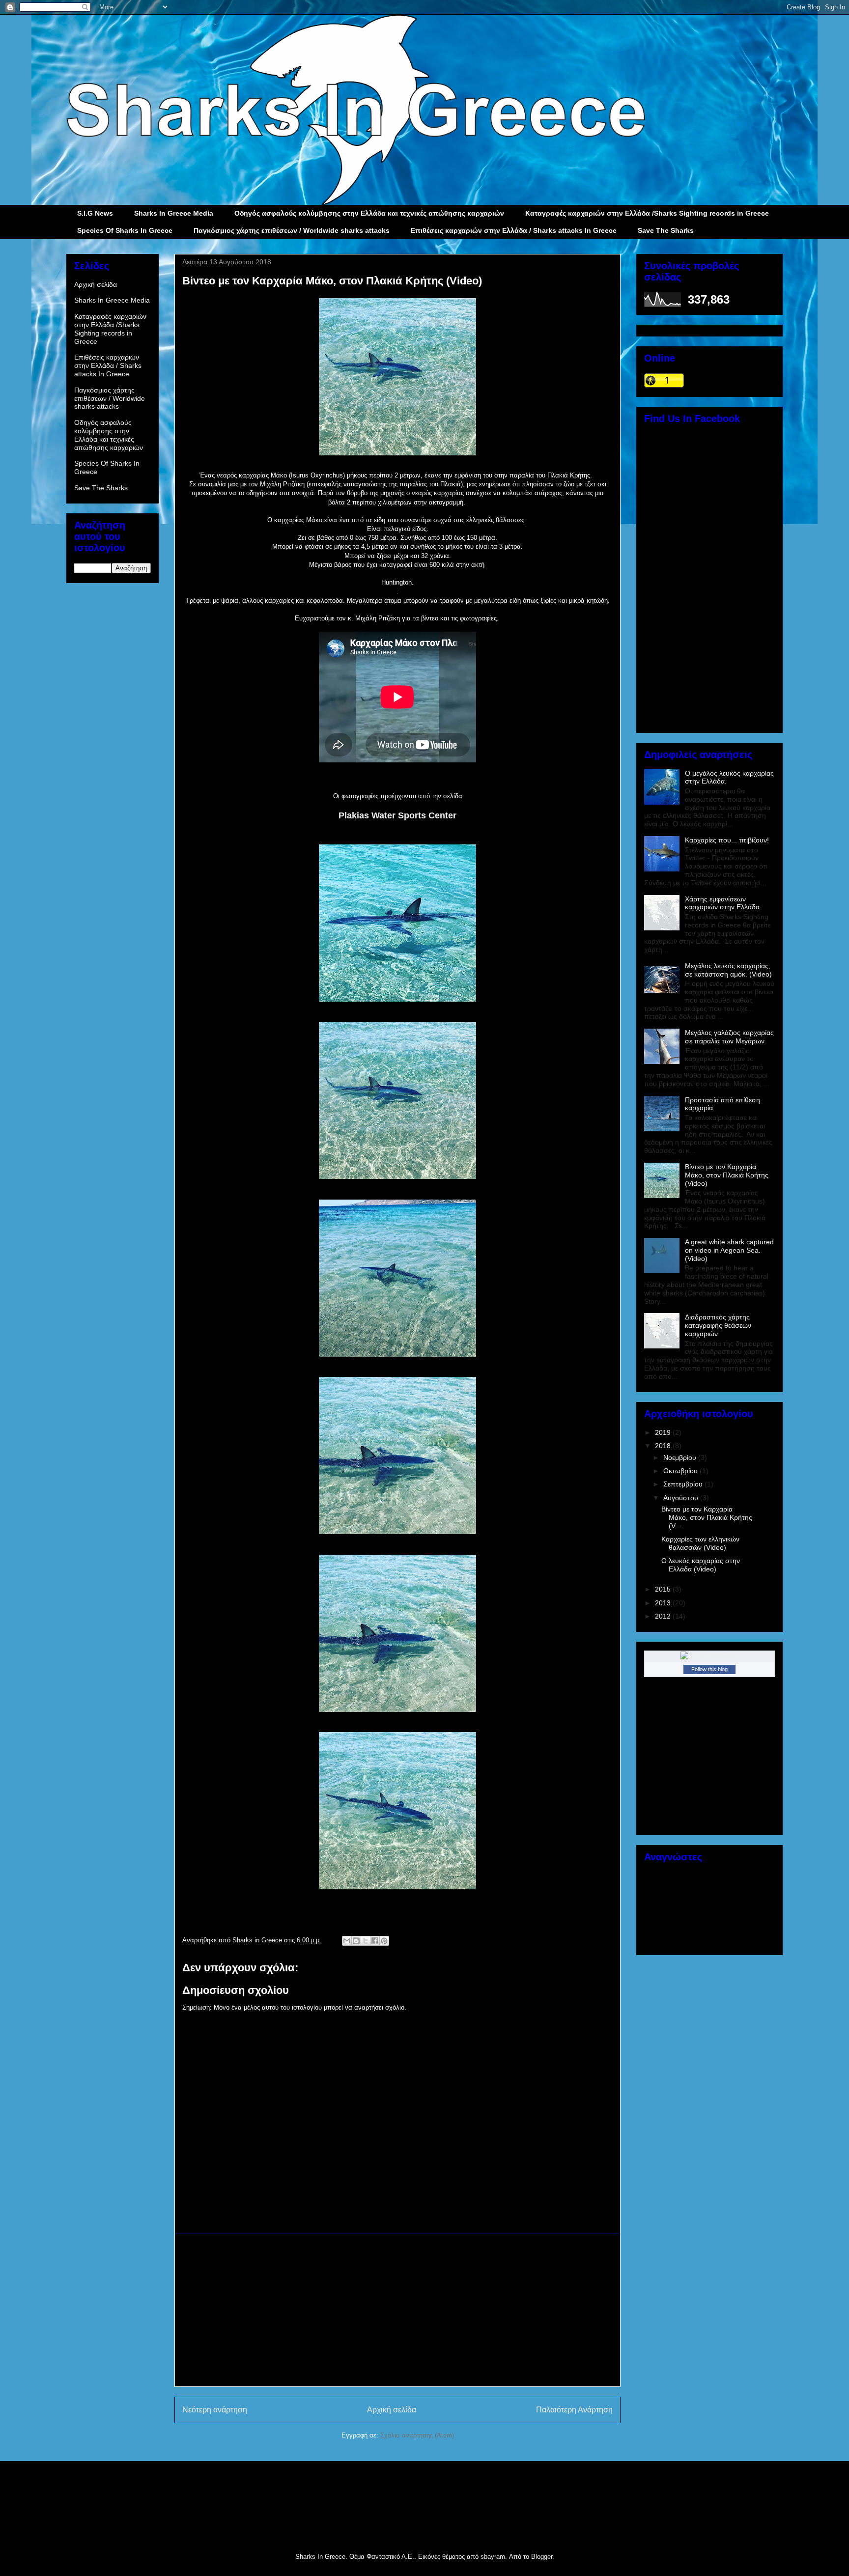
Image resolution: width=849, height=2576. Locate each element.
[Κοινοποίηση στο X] (366, 1941)
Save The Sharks (666, 230)
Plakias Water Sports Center (397, 815)
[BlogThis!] (356, 1941)
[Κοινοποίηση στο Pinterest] (384, 1941)
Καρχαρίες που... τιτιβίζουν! (727, 840)
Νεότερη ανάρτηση (215, 2410)
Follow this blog (709, 1669)
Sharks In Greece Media (174, 213)
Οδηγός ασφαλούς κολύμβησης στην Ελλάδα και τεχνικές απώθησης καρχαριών (369, 213)
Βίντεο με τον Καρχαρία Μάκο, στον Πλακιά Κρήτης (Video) (727, 1175)
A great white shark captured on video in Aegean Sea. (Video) (729, 1250)
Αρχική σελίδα (392, 2410)
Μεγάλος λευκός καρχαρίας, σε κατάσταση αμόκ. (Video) (728, 970)
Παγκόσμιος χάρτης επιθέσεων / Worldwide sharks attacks (292, 230)
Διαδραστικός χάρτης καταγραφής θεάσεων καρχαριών (718, 1325)
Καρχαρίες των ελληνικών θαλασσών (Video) (700, 1543)
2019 (664, 1432)
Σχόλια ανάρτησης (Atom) (417, 2435)
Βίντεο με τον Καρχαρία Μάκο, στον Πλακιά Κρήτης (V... (707, 1517)
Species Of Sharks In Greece (125, 230)
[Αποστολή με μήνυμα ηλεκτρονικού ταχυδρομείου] (347, 1941)
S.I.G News (95, 213)
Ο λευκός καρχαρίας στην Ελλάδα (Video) (701, 1565)
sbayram (493, 2557)
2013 (664, 1603)
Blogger (542, 2557)
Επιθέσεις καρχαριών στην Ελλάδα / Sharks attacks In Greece (514, 230)
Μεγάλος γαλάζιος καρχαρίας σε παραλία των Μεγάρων (729, 1037)
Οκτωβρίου (681, 1471)
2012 (664, 1616)
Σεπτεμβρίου (684, 1484)
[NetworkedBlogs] (710, 1655)
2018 (664, 1446)
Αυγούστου (682, 1498)
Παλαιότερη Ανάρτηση (574, 2410)
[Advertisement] (397, 2310)
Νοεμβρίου (681, 1457)
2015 (664, 1589)
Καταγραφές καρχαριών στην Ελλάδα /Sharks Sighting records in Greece (647, 213)
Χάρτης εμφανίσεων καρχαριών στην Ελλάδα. (723, 903)
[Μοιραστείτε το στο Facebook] (375, 1941)
